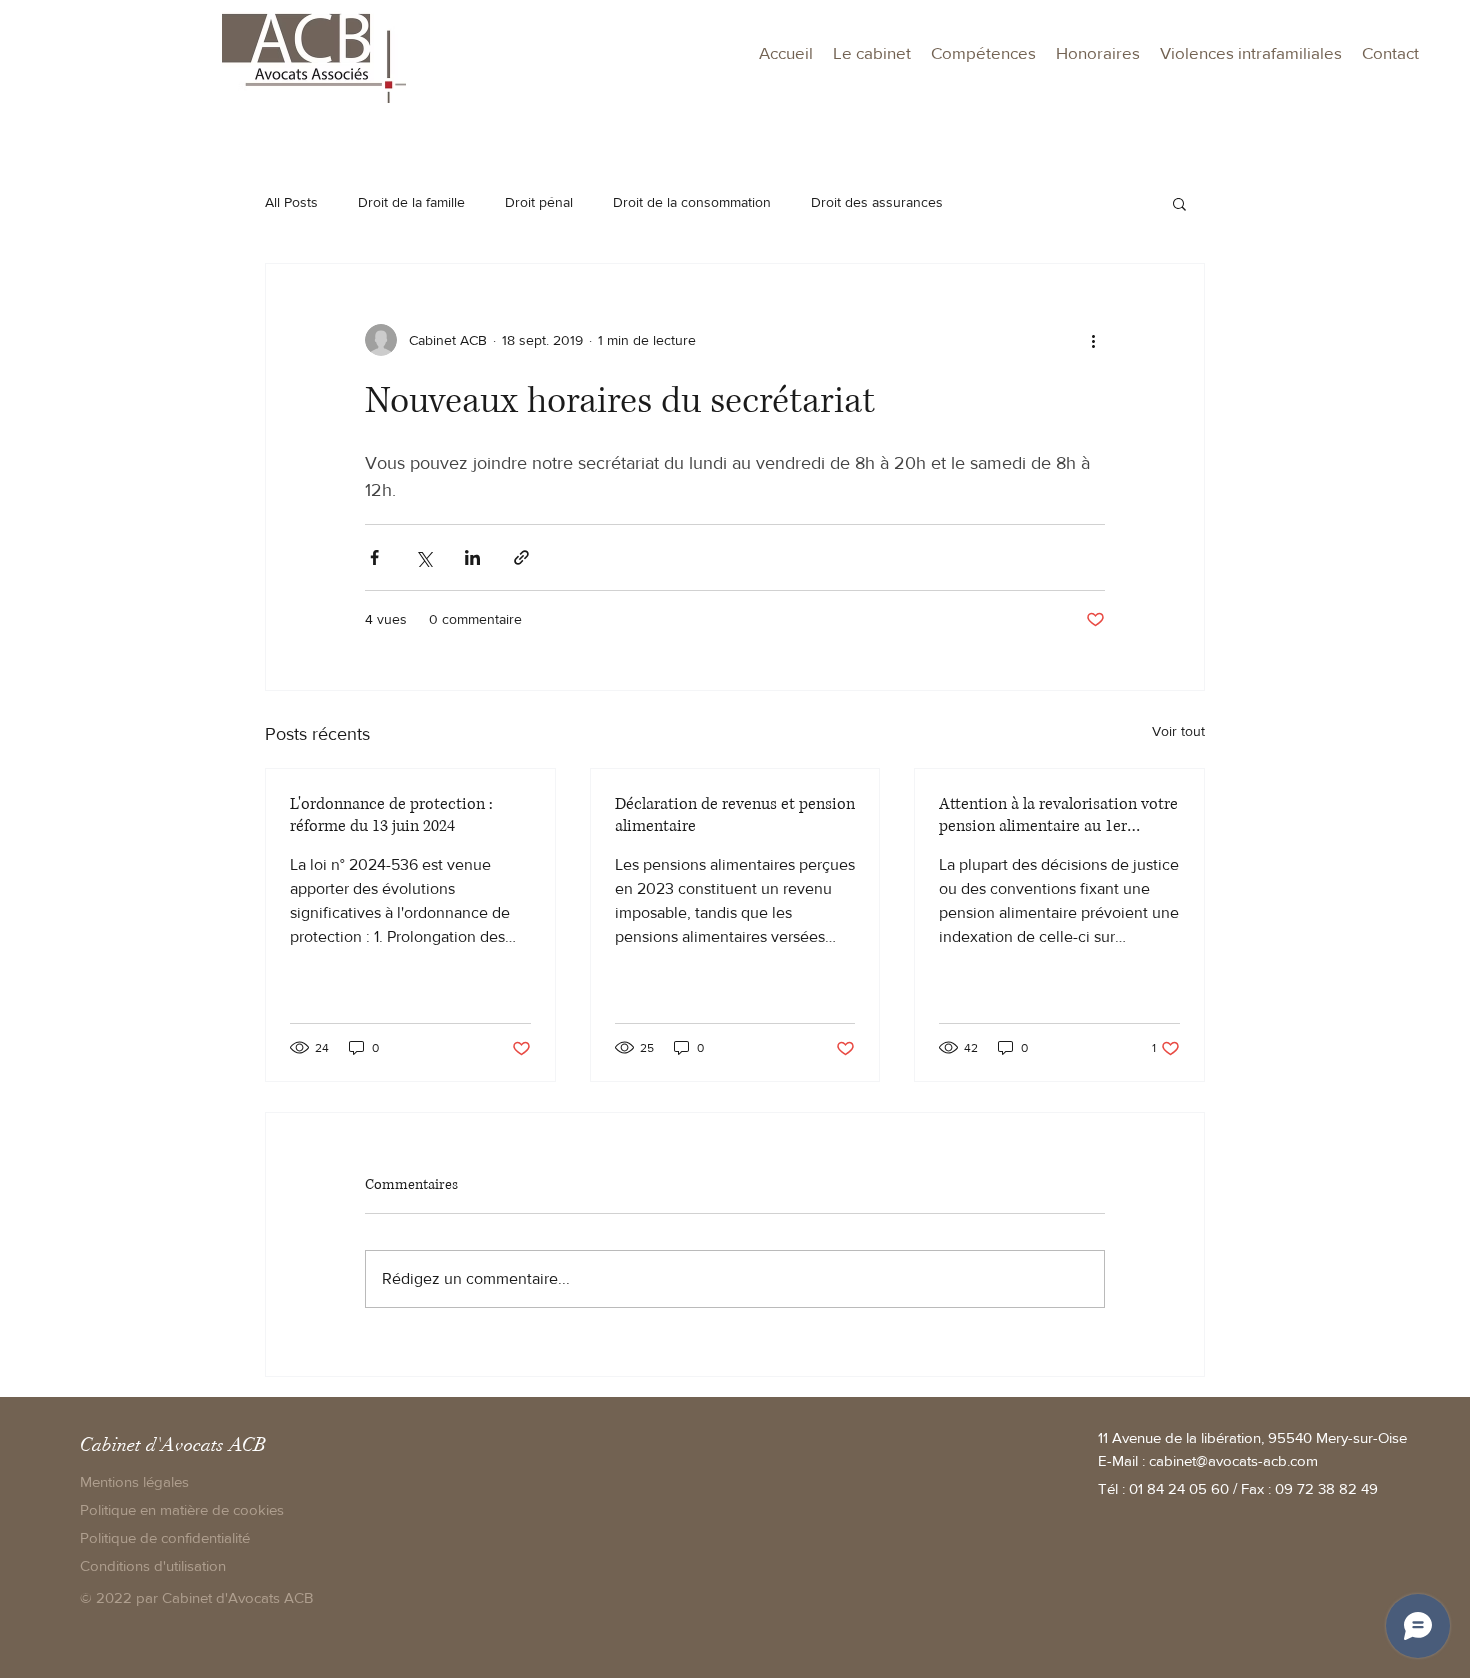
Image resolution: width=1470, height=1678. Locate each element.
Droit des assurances (877, 202)
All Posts (291, 202)
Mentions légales (134, 1481)
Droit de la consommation (692, 202)
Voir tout (1178, 731)
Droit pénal (539, 202)
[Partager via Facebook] (374, 557)
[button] (983, 53)
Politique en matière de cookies (184, 1509)
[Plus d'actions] (1093, 340)
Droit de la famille (411, 202)
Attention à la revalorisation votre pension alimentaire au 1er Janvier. (1058, 815)
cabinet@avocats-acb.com (1233, 1460)
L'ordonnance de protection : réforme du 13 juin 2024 (391, 815)
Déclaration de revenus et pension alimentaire (735, 815)
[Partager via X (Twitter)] (423, 557)
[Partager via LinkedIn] (472, 557)
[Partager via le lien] (521, 557)
